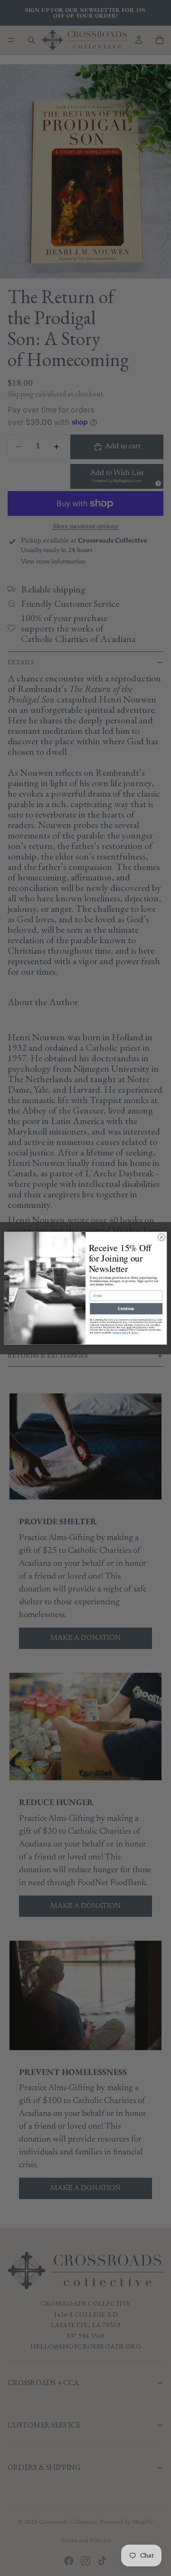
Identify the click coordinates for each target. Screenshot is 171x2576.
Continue (126, 1308)
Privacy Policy (120, 1332)
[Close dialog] (161, 1237)
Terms (134, 1332)
